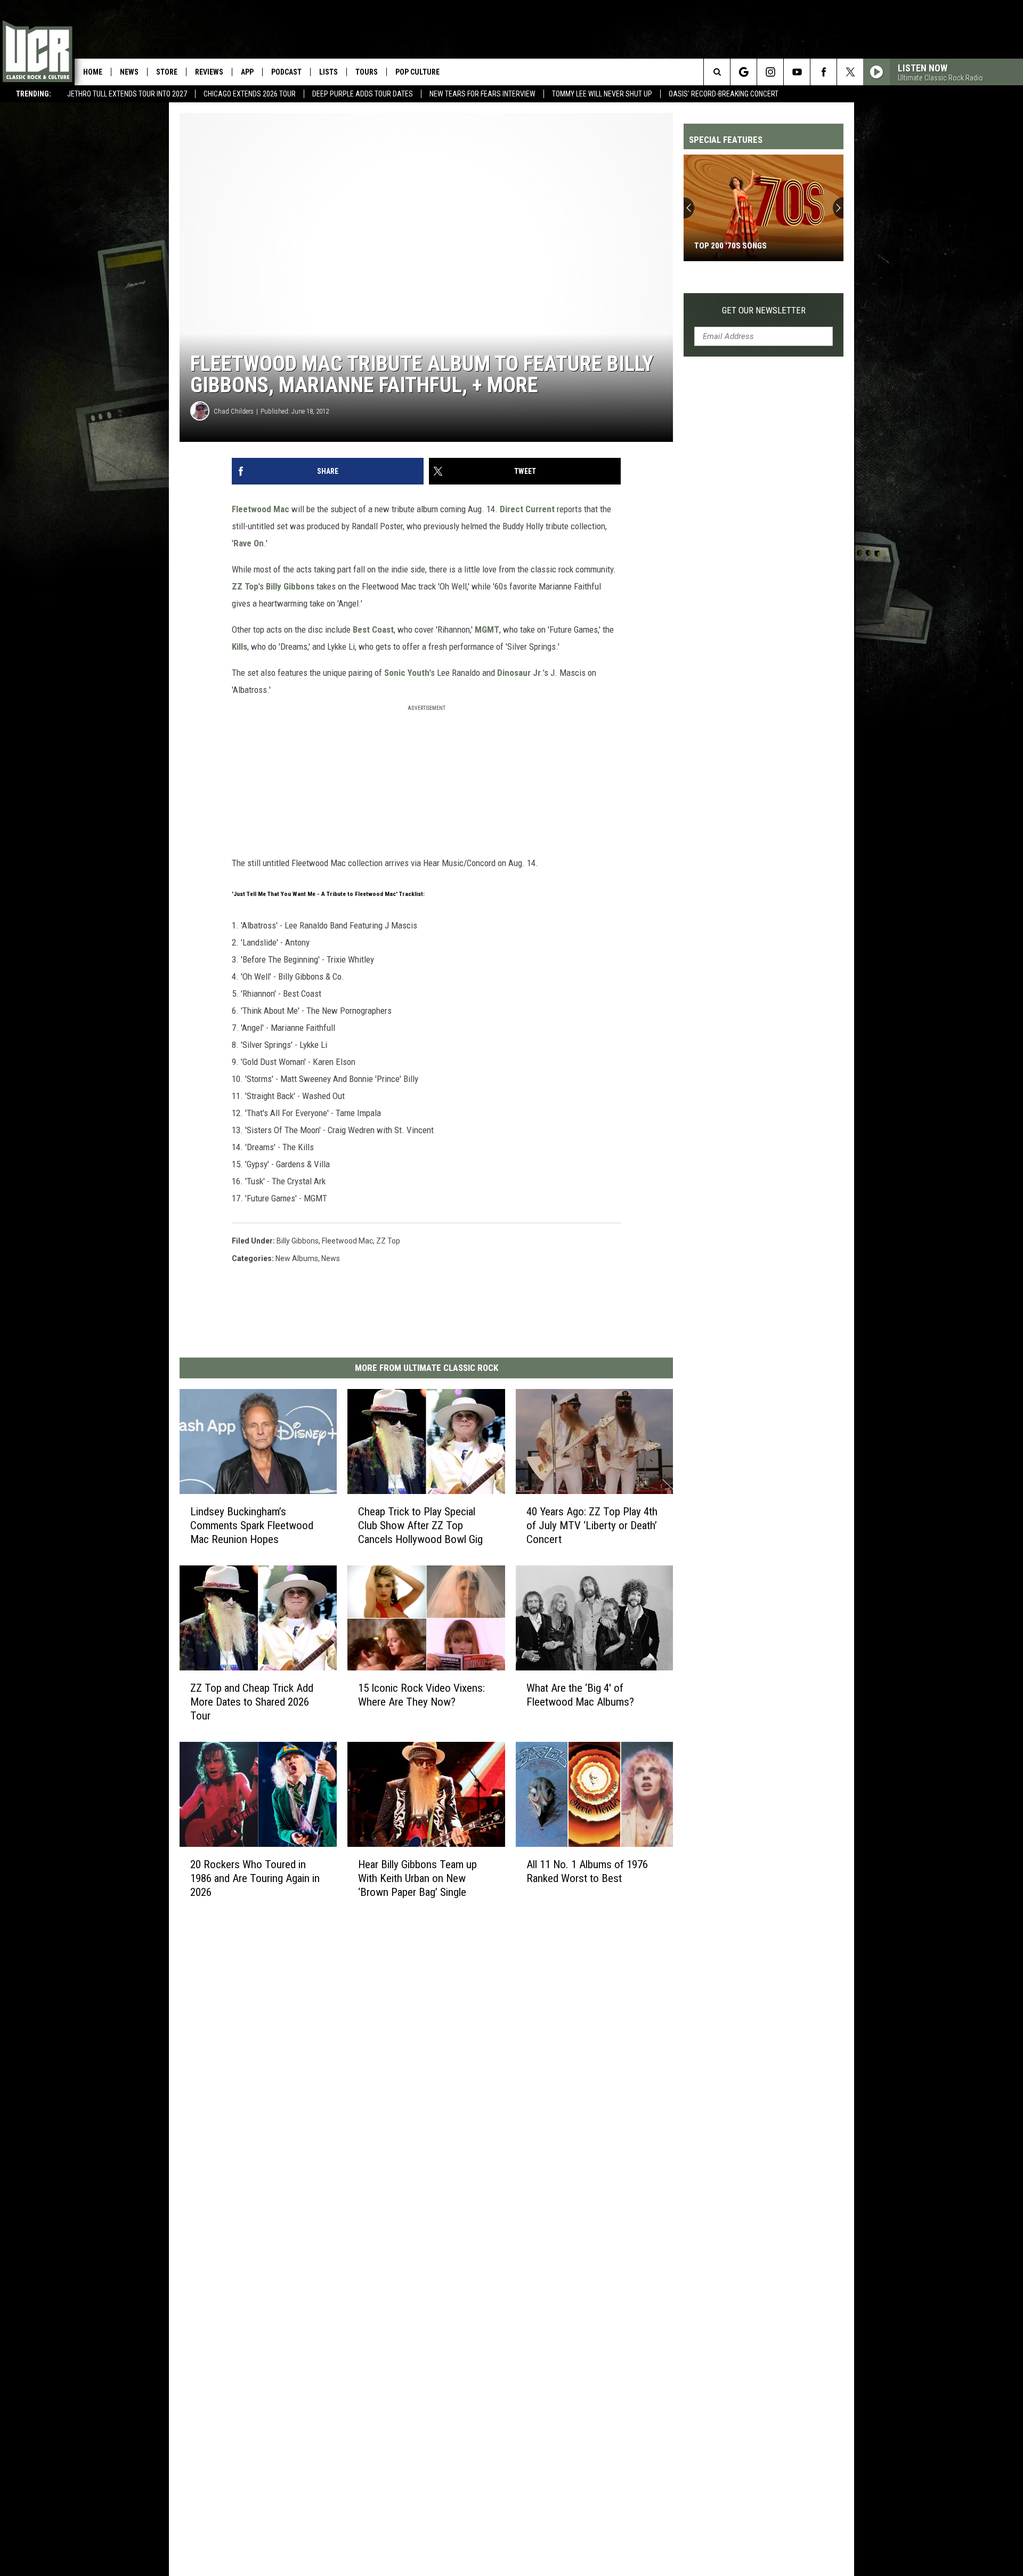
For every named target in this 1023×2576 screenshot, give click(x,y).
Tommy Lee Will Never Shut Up (602, 94)
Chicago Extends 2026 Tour (250, 94)
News (129, 72)
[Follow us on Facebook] (823, 72)
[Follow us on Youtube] (797, 72)
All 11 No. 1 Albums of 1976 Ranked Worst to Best (587, 1871)
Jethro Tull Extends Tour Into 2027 (127, 94)
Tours (367, 72)
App (247, 72)
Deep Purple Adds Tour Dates (363, 94)
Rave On (249, 543)
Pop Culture (417, 72)
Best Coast (373, 629)
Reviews (209, 72)
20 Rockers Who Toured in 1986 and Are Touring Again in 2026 (255, 1878)
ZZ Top (245, 586)
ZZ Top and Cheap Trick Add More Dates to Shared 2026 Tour (252, 1702)
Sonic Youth (407, 673)
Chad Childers (234, 411)
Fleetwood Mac (261, 509)
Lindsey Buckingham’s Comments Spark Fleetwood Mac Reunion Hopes (252, 1525)
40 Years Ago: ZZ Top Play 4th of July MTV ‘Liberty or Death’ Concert (592, 1525)
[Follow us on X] (850, 72)
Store (167, 72)
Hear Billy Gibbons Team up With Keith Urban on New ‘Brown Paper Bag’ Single (417, 1878)
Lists (328, 72)
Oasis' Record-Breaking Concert (724, 94)
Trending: (34, 94)
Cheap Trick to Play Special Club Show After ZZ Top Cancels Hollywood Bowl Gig (420, 1525)
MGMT (487, 629)
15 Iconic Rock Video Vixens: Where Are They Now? (421, 1695)
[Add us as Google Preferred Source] (744, 72)
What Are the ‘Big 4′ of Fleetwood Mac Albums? (580, 1695)
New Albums (297, 1258)
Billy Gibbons (290, 586)
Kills (239, 647)
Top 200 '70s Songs (730, 246)
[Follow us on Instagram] (770, 72)
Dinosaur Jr (519, 673)
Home (93, 72)
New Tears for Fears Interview (482, 94)
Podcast (286, 72)
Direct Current (527, 509)
